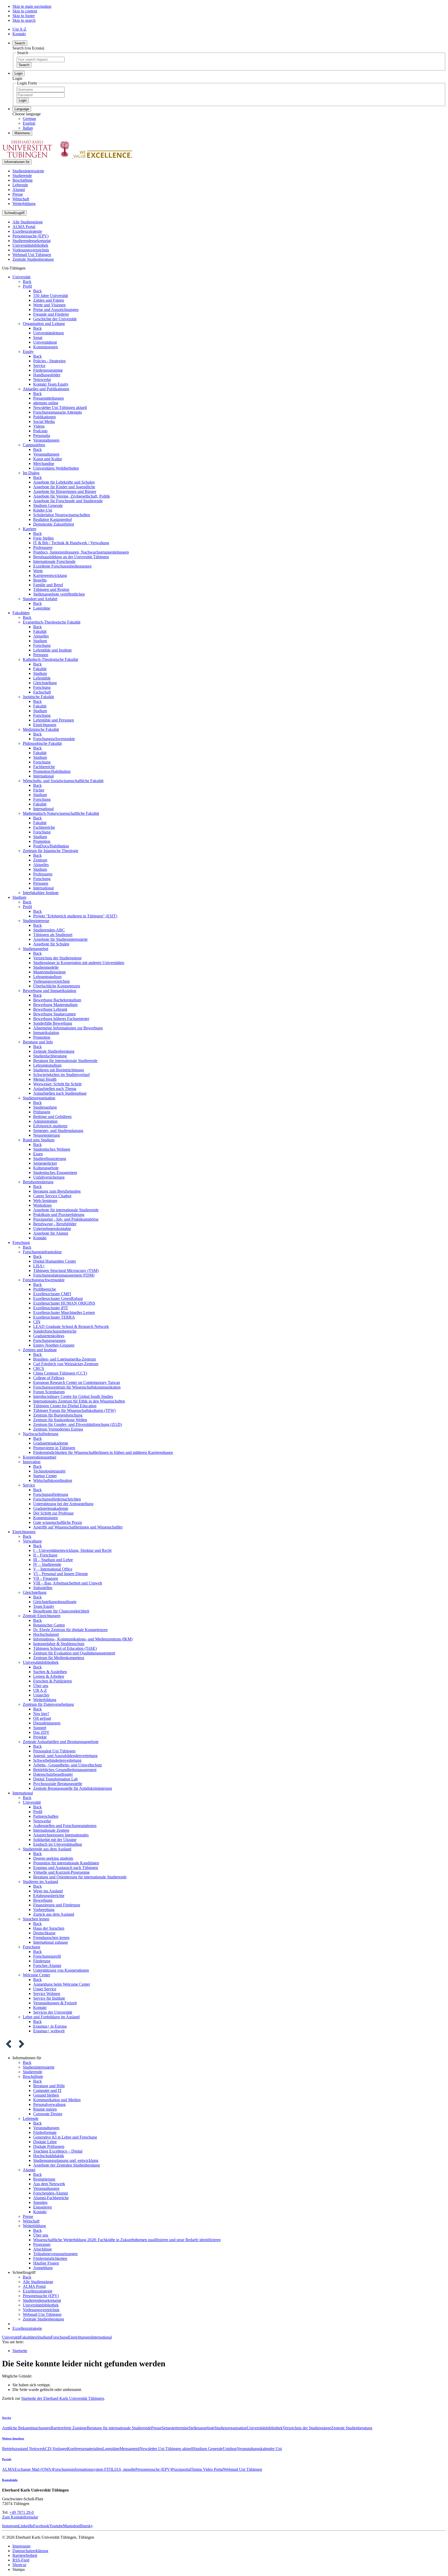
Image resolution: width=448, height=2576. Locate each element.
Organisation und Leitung (44, 324)
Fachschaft (42, 692)
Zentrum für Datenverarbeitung (48, 1704)
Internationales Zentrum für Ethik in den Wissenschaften (79, 1401)
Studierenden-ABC (49, 930)
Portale (7, 2459)
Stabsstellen (43, 1588)
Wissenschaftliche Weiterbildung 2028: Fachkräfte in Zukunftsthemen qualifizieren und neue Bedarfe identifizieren (127, 2240)
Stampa (19, 2569)
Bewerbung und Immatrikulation (50, 991)
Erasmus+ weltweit (49, 2031)
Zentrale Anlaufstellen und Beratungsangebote (61, 1742)
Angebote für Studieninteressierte (60, 939)
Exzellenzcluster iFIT (51, 1308)
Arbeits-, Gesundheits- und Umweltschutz (68, 1765)
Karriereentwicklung (50, 575)
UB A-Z (40, 1690)
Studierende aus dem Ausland (47, 1849)
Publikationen (44, 417)
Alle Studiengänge (28, 222)
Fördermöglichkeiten (50, 2258)
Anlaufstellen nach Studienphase (60, 1093)
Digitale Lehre (45, 2142)
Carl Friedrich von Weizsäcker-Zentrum (66, 1364)
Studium (40, 641)
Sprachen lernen (36, 1919)
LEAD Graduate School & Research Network (71, 1326)
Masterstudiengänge (50, 972)
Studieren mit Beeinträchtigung (59, 1070)
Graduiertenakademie (51, 1443)
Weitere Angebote (13, 2438)
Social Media (44, 422)
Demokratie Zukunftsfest (54, 524)
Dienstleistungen (47, 1723)
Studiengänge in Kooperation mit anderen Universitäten (79, 963)
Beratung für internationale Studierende (65, 1061)
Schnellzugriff (14, 213)
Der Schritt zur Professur (53, 1513)
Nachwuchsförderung (41, 1434)
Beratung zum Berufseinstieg (57, 1191)
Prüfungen (42, 1112)
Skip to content (25, 11)
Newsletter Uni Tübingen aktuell (60, 408)
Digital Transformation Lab (55, 1779)
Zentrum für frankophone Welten (60, 1420)
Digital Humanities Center (55, 1261)
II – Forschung (45, 1555)
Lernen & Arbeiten (49, 1676)
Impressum (21, 2546)
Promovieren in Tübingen (54, 1448)
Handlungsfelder (47, 375)
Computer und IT (47, 2090)
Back (27, 282)
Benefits (40, 580)
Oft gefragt (42, 1718)
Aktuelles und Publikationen (46, 389)
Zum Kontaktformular (20, 2517)
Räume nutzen (45, 2109)
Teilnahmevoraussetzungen (55, 2254)
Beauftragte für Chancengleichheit (61, 1611)
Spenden (40, 2202)
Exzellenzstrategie (27, 231)
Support (40, 1728)
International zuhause (51, 1942)
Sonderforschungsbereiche (55, 1331)
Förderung (42, 1961)
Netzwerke (42, 380)
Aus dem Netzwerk (49, 2184)
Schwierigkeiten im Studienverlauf (61, 1075)
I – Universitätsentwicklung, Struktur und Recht (72, 1550)
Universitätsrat (45, 342)
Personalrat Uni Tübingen (54, 1751)
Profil (27, 286)
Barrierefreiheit (25, 2555)
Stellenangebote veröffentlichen (59, 594)
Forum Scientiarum (49, 1392)
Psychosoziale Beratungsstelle (58, 1784)
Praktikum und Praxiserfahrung (59, 1215)
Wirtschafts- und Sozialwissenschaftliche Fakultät (63, 781)
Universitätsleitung (48, 333)
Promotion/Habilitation (52, 771)
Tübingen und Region (51, 589)
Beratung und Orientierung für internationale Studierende (80, 1877)
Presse (18, 194)
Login (23, 100)
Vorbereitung (44, 1910)
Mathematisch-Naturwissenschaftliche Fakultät (61, 813)
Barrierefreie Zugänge (69, 2428)
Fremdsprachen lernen (51, 1938)
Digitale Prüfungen (49, 2146)
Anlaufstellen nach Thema (55, 1089)
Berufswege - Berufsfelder (55, 1224)
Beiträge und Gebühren (52, 1117)
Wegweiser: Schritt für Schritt (57, 1084)
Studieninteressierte (28, 171)
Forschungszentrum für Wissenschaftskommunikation (77, 1387)
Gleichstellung (45, 683)
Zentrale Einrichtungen (42, 1616)
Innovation (32, 1462)
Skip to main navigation (32, 6)
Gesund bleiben (46, 2095)
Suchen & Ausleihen (50, 1672)
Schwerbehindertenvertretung (57, 1760)
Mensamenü (129, 2449)
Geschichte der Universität (55, 319)
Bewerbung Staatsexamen (54, 1014)
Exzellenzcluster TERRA (54, 1317)
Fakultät (40, 631)
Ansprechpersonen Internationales (61, 1835)
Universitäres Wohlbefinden (56, 468)
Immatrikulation (46, 1033)
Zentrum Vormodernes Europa (58, 1429)
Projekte (40, 1737)
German (29, 119)
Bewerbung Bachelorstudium (57, 1000)
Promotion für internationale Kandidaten (66, 1863)
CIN (37, 1322)
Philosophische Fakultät (42, 743)
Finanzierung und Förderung (57, 1905)
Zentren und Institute (40, 1350)
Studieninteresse (36, 921)
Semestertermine (175, 2428)
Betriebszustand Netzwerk (24, 2449)
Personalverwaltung (49, 2104)
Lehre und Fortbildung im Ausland (51, 2017)
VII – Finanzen (46, 1578)
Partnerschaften (46, 1816)
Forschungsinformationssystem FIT (82, 2469)
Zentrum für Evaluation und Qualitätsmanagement (74, 1653)
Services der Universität (53, 2012)
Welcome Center (36, 1975)
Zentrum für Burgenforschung (58, 1415)
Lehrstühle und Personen (54, 720)
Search (24, 65)
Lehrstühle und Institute (52, 650)
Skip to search (24, 20)
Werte (38, 571)
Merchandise (44, 463)
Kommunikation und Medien (57, 2100)
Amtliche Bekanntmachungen (26, 2428)
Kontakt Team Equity (51, 384)
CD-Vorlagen (56, 2449)
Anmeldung (43, 2268)
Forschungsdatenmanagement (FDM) (64, 1275)
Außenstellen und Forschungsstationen (65, 1826)
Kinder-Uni (43, 510)
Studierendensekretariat (31, 241)
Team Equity (44, 1606)
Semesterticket (45, 1163)
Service (39, 366)
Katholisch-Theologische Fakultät (50, 659)
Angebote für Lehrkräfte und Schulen (64, 482)
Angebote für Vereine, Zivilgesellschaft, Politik (72, 496)
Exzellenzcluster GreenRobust (58, 1298)
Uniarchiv (41, 1695)
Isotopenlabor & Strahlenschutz (59, 1644)
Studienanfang (45, 1107)
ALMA (8, 2469)
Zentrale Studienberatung (33, 259)
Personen (41, 655)
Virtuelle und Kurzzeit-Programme (61, 1872)
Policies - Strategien (49, 361)
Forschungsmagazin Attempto (58, 412)
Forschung (42, 645)
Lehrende (20, 185)
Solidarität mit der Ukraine (55, 1840)
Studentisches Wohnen (52, 1149)
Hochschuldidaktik (49, 2156)
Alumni (19, 190)
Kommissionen (45, 347)
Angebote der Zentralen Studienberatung (66, 2165)
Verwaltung (32, 1541)
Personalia (42, 436)
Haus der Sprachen (49, 1928)
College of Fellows (49, 1378)
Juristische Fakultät (38, 697)
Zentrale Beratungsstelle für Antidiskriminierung (73, 1788)
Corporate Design (48, 2114)
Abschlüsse (43, 2249)
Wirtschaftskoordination (53, 1480)
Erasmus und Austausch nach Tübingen (66, 1868)
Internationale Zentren (51, 1830)
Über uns (41, 1686)
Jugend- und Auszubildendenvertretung (65, 1756)
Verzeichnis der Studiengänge (57, 958)
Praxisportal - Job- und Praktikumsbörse (66, 1219)
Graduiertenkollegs (49, 1336)
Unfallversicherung (49, 1177)
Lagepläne (42, 608)
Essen (38, 1154)
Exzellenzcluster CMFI (52, 1294)
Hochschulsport (46, 1634)
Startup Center (45, 1476)
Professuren (43, 547)
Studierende (22, 176)
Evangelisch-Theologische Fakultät (52, 622)
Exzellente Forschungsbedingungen (62, 566)
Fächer (39, 790)
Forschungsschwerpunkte (54, 739)
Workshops (42, 1205)
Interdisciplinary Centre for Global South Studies (73, 1396)
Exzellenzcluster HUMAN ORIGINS (64, 1303)
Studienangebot (36, 949)
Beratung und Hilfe (49, 2086)
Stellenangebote (201, 2428)
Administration (45, 1121)
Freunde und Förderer (51, 314)
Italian (28, 128)
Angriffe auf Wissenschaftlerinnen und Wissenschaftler (78, 1527)
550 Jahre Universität (51, 296)
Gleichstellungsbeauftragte (55, 1602)
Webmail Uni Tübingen (32, 255)
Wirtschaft (21, 199)
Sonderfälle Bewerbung (53, 1023)
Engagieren (43, 2207)
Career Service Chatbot (52, 1196)
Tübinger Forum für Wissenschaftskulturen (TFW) (74, 1410)
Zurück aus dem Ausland (54, 1914)
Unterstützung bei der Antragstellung (63, 1504)
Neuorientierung (47, 1135)
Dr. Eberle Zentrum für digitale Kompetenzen (70, 1630)
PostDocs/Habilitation (51, 846)
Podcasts (40, 431)
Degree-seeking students (53, 1858)
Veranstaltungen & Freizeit (55, 2003)
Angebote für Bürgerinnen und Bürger (65, 491)
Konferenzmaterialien (85, 2449)
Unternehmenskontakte (52, 1229)
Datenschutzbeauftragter (53, 1774)
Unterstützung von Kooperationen (61, 1970)
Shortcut (19, 2565)
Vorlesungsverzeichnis (31, 250)
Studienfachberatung (50, 1056)
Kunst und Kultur (48, 459)
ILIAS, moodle (123, 2469)
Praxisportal (181, 2469)
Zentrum (40, 860)
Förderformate (45, 2132)
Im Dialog (31, 473)
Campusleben (34, 445)
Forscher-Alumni (47, 1966)
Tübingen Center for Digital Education (65, 1406)
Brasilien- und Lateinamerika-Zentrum (65, 1359)
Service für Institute (49, 1998)
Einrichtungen (45, 725)
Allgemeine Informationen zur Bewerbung (68, 1028)
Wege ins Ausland (48, 1891)
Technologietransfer (49, 1471)
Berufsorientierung (38, 1182)
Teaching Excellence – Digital (58, 2151)
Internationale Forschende (54, 561)
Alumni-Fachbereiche (51, 2198)
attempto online (46, 403)
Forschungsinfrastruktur (42, 1252)
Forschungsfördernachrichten (57, 1499)
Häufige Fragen (46, 2263)
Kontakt (19, 34)
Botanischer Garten (49, 1625)
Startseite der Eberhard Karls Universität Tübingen (63, 2398)
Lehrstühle (42, 678)
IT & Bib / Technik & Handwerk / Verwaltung (71, 543)
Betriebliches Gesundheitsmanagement (65, 1770)
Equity (28, 352)
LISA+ (39, 1266)
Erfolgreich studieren (50, 1126)
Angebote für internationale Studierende (66, 1210)
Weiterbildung (24, 204)
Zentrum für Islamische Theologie (51, 851)
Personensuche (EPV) (30, 236)
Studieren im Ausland (40, 1882)
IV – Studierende (47, 1564)
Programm (42, 2244)
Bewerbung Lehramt (50, 1009)
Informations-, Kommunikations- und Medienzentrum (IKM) (83, 1639)
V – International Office (53, 1569)
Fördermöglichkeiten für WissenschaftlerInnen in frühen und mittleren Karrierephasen (103, 1452)
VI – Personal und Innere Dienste (61, 1574)
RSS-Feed (21, 2560)
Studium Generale (48, 505)
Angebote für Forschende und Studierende (68, 501)
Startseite (20, 2351)
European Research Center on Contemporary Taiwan (77, 1382)
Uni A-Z (19, 29)
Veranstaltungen (46, 440)
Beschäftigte (23, 180)
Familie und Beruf (48, 585)
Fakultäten (21, 613)
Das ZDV (41, 1732)
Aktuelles (41, 636)
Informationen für (17, 162)
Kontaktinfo (10, 2480)
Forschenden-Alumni (51, 2193)
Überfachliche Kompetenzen (57, 986)
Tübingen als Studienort (53, 935)
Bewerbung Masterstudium (55, 1005)
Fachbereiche (44, 767)
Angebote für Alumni (51, 1233)
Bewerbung (43, 1900)
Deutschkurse (44, 1933)
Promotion (42, 841)
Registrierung (44, 2179)
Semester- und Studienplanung (58, 1131)
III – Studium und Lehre (53, 1560)
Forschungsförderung (51, 1494)
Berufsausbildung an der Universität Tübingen (71, 557)
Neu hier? (41, 1714)
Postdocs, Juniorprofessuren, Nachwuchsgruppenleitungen (81, 552)
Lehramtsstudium (47, 977)
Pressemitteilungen (48, 398)
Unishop (230, 2449)
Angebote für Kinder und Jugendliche (64, 487)
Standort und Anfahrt (40, 599)
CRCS (39, 1368)
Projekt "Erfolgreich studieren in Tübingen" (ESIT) (75, 916)
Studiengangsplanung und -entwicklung (66, 2160)
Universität (21, 277)
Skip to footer (24, 16)
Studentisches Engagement (55, 1173)
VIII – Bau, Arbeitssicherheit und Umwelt (68, 1583)
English (29, 123)
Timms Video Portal (207, 2469)
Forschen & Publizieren (52, 1681)
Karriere (30, 529)
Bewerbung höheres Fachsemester (61, 1019)
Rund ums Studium (39, 1140)
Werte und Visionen (49, 305)
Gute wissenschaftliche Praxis (58, 1522)
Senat (38, 338)
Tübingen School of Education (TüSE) (65, 1648)
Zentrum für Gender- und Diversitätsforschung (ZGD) (78, 1424)
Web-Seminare (45, 1201)
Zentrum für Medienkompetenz (59, 1658)
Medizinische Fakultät (41, 729)
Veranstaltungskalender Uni (259, 2449)
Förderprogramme (48, 370)
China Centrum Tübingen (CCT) (60, 1373)
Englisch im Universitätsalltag (58, 1844)
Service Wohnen (47, 1994)
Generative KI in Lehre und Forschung (65, 2137)
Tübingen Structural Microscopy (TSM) (66, 1271)
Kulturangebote (46, 1168)
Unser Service (45, 1989)
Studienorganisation (39, 1098)
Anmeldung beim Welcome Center (62, 1984)
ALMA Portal (24, 227)
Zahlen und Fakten (49, 300)
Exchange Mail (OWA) (34, 2469)
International (43, 776)
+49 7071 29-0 (22, 2512)
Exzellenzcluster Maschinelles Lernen (64, 1312)
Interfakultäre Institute (41, 893)
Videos (39, 426)
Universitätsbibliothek (30, 245)
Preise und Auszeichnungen (56, 310)
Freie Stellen (43, 538)
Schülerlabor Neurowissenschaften (62, 515)
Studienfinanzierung (50, 1159)
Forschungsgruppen (49, 1340)
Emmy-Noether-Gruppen (54, 1345)
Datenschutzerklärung (30, 2551)
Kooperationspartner (40, 1457)
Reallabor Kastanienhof (52, 519)
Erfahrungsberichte (49, 1896)
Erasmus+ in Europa (50, 2026)
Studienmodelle (46, 967)
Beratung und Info (38, 1042)
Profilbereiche (45, 1289)
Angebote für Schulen (51, 944)
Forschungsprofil (47, 1956)
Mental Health (45, 1079)
